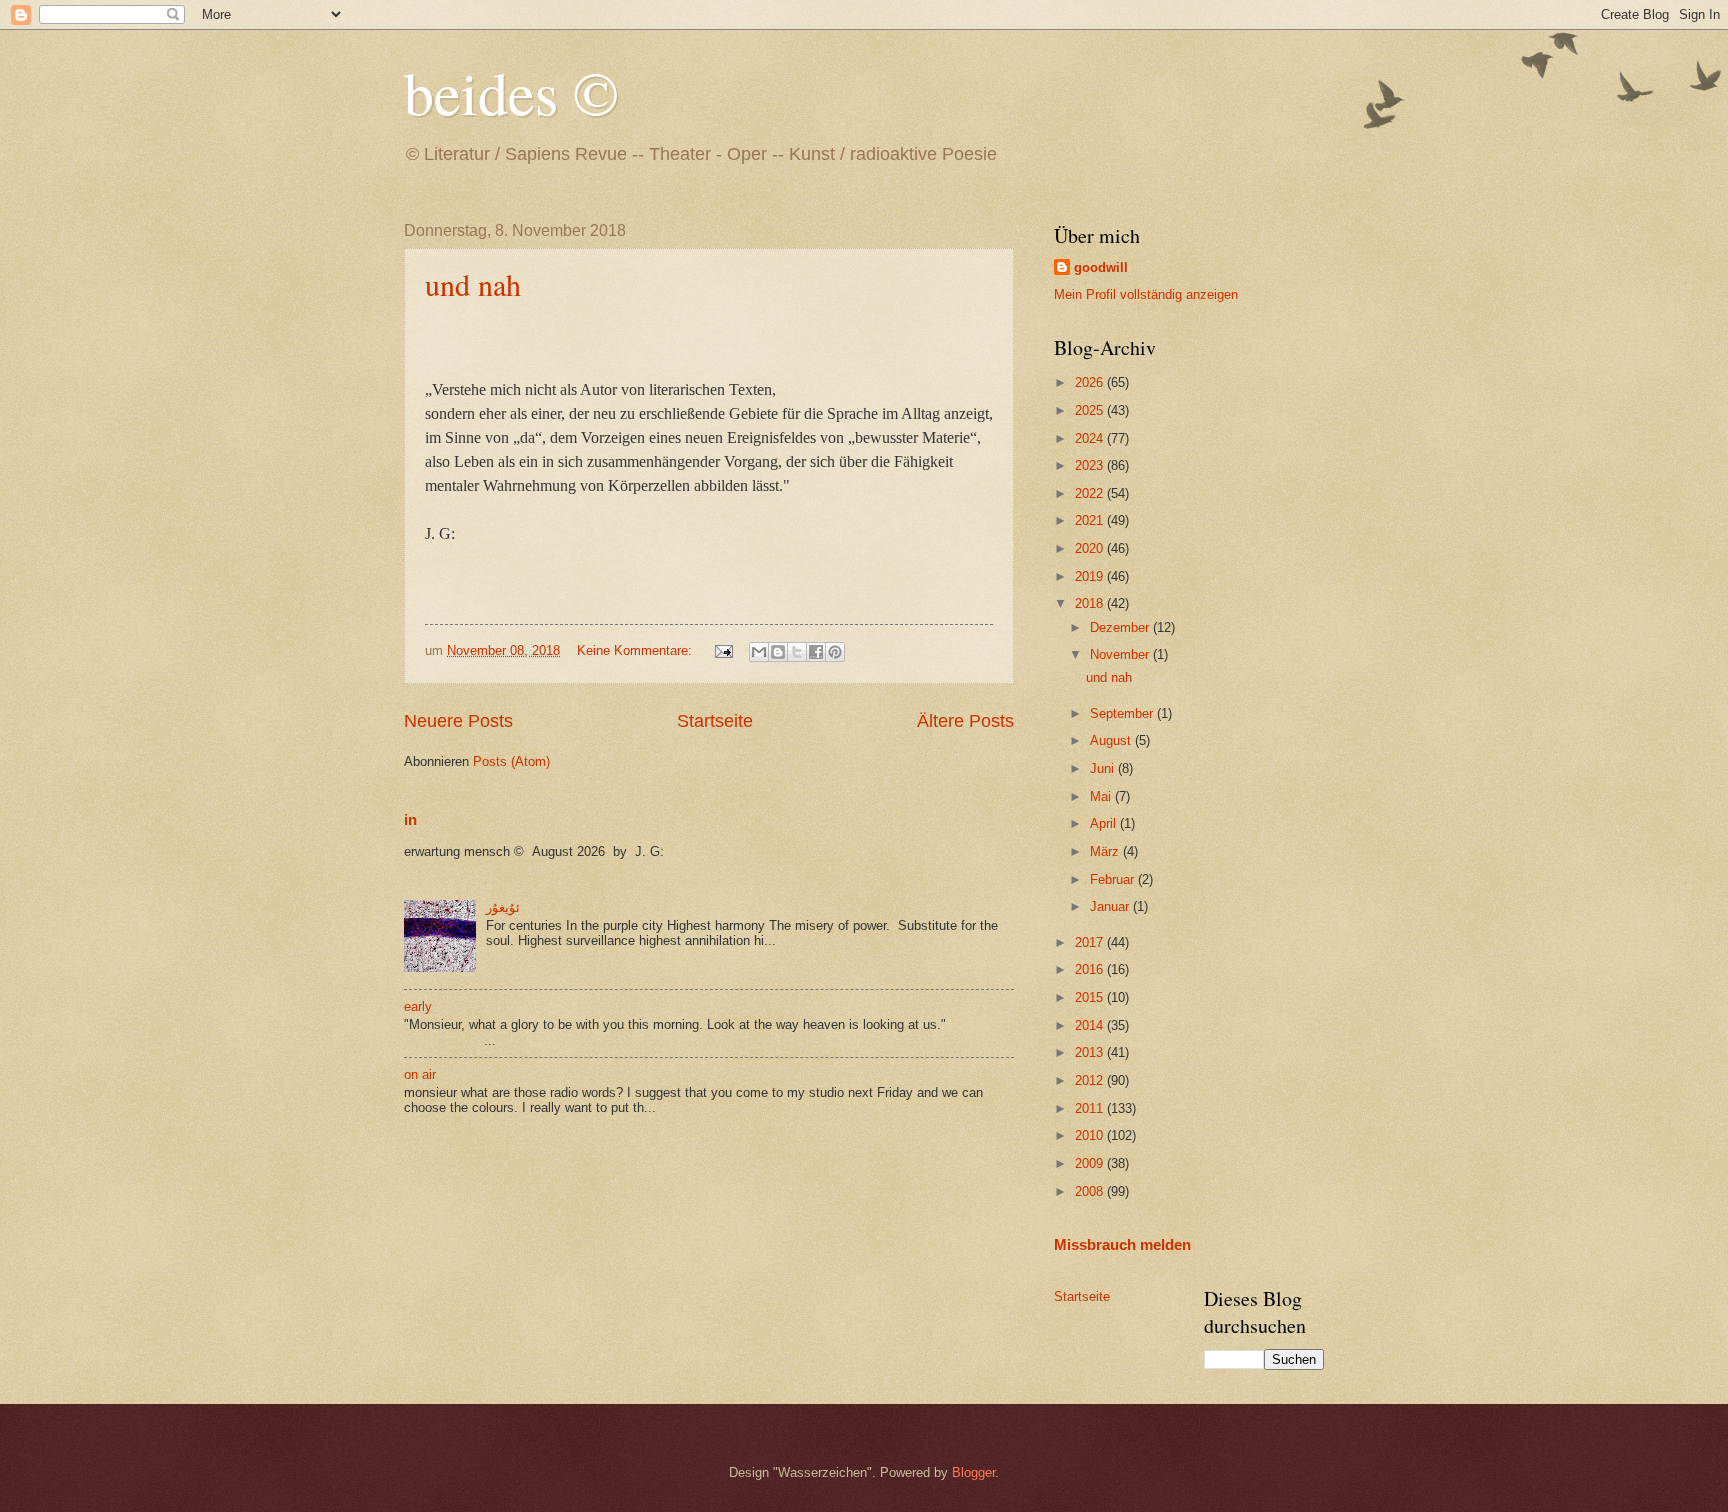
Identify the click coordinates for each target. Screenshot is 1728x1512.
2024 (1091, 438)
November (1121, 654)
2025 (1091, 410)
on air (420, 1074)
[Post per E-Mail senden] (723, 650)
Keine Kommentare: (636, 650)
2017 (1091, 942)
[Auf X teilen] (797, 652)
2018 (1091, 603)
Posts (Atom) (511, 761)
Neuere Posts (458, 721)
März (1106, 851)
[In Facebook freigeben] (816, 652)
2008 (1091, 1191)
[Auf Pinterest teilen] (835, 652)
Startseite (715, 721)
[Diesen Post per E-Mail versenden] (759, 652)
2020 (1091, 548)
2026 (1091, 382)
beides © (511, 92)
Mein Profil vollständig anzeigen (1146, 294)
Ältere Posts (965, 721)
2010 (1091, 1135)
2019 (1091, 576)
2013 (1091, 1052)
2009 (1091, 1163)
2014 (1091, 1025)
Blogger (973, 1472)
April (1105, 823)
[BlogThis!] (778, 652)
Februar (1114, 879)
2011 (1091, 1108)
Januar (1111, 906)
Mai (1102, 796)
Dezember (1121, 627)
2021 (1091, 520)
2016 (1091, 969)
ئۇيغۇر (503, 907)
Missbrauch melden (1122, 1244)
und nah (473, 284)
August (1112, 740)
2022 (1091, 493)
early (418, 1006)
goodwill (1101, 267)
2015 (1091, 997)
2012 (1091, 1080)
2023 (1091, 465)
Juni (1104, 768)
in (410, 819)
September (1123, 713)
